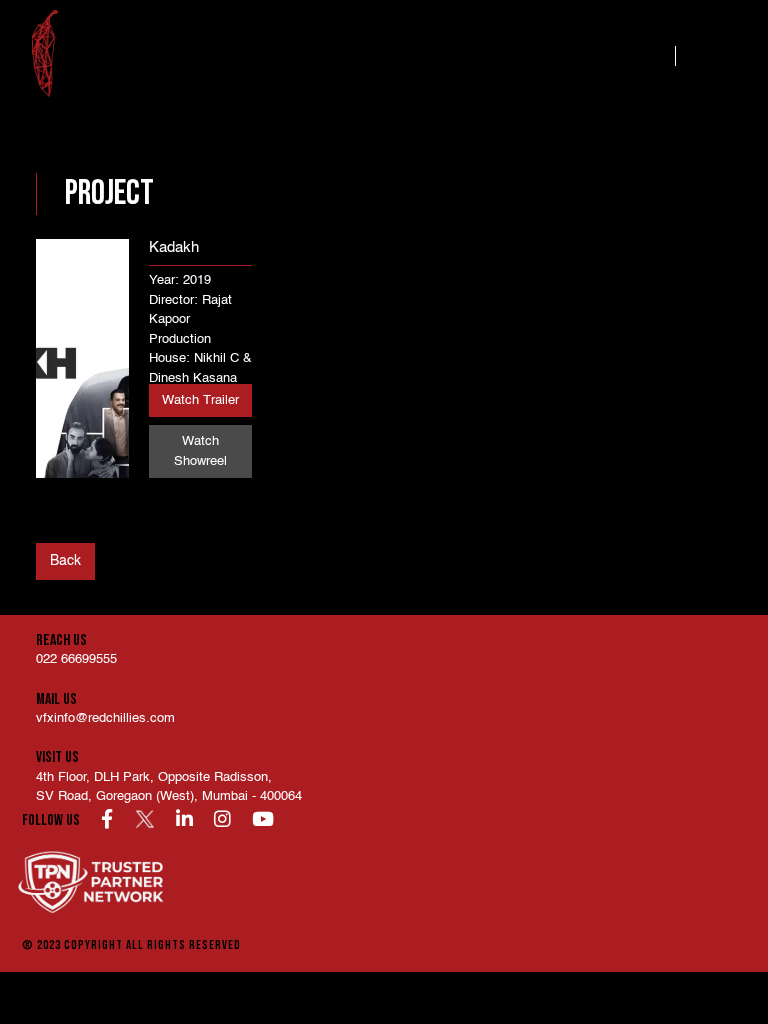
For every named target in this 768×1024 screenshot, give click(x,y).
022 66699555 (76, 659)
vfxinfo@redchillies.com (105, 718)
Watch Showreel (200, 451)
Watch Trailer (200, 400)
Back (65, 561)
